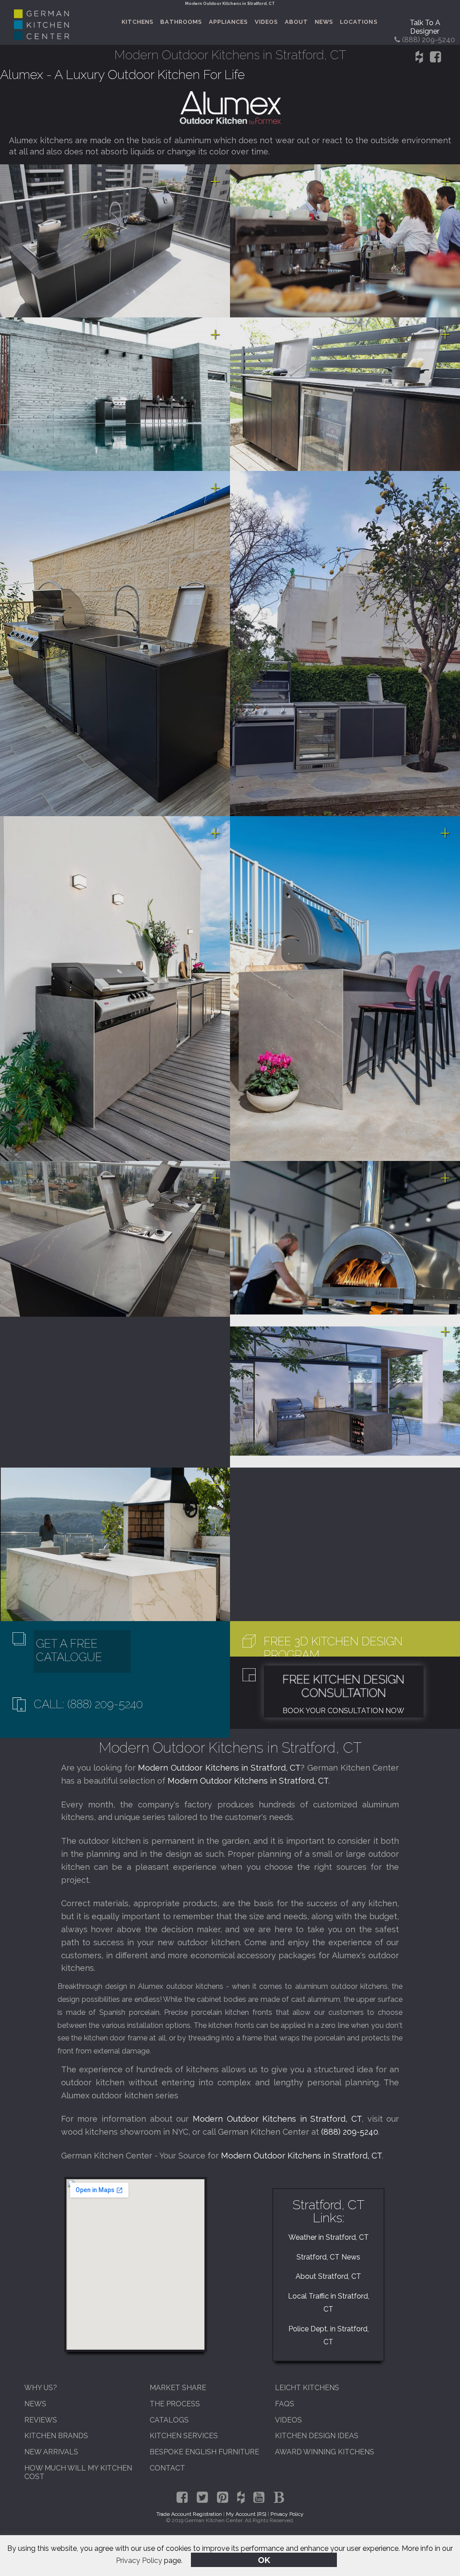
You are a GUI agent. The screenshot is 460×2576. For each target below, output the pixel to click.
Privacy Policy (139, 2561)
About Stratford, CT (328, 2276)
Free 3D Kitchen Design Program (333, 1648)
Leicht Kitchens (307, 2388)
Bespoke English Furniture (204, 2452)
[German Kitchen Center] (42, 37)
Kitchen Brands (56, 2436)
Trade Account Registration (189, 2514)
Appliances (228, 22)
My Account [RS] (246, 2514)
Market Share (178, 2388)
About (296, 22)
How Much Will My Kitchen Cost (78, 2472)
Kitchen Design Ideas (317, 2436)
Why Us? (41, 2388)
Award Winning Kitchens (325, 2452)
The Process (175, 2404)
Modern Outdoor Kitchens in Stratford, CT (219, 1768)
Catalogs (169, 2420)
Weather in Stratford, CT (329, 2237)
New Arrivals (51, 2452)
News (324, 22)
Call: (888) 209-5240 (88, 1704)
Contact (167, 2468)
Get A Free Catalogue (69, 1650)
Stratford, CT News (328, 2257)
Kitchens (138, 22)
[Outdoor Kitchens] (230, 108)
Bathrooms (181, 22)
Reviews (41, 2420)
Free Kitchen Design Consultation (343, 1686)
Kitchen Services (184, 2436)
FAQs (285, 2404)
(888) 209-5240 (350, 2132)
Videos (266, 22)
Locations (359, 22)
